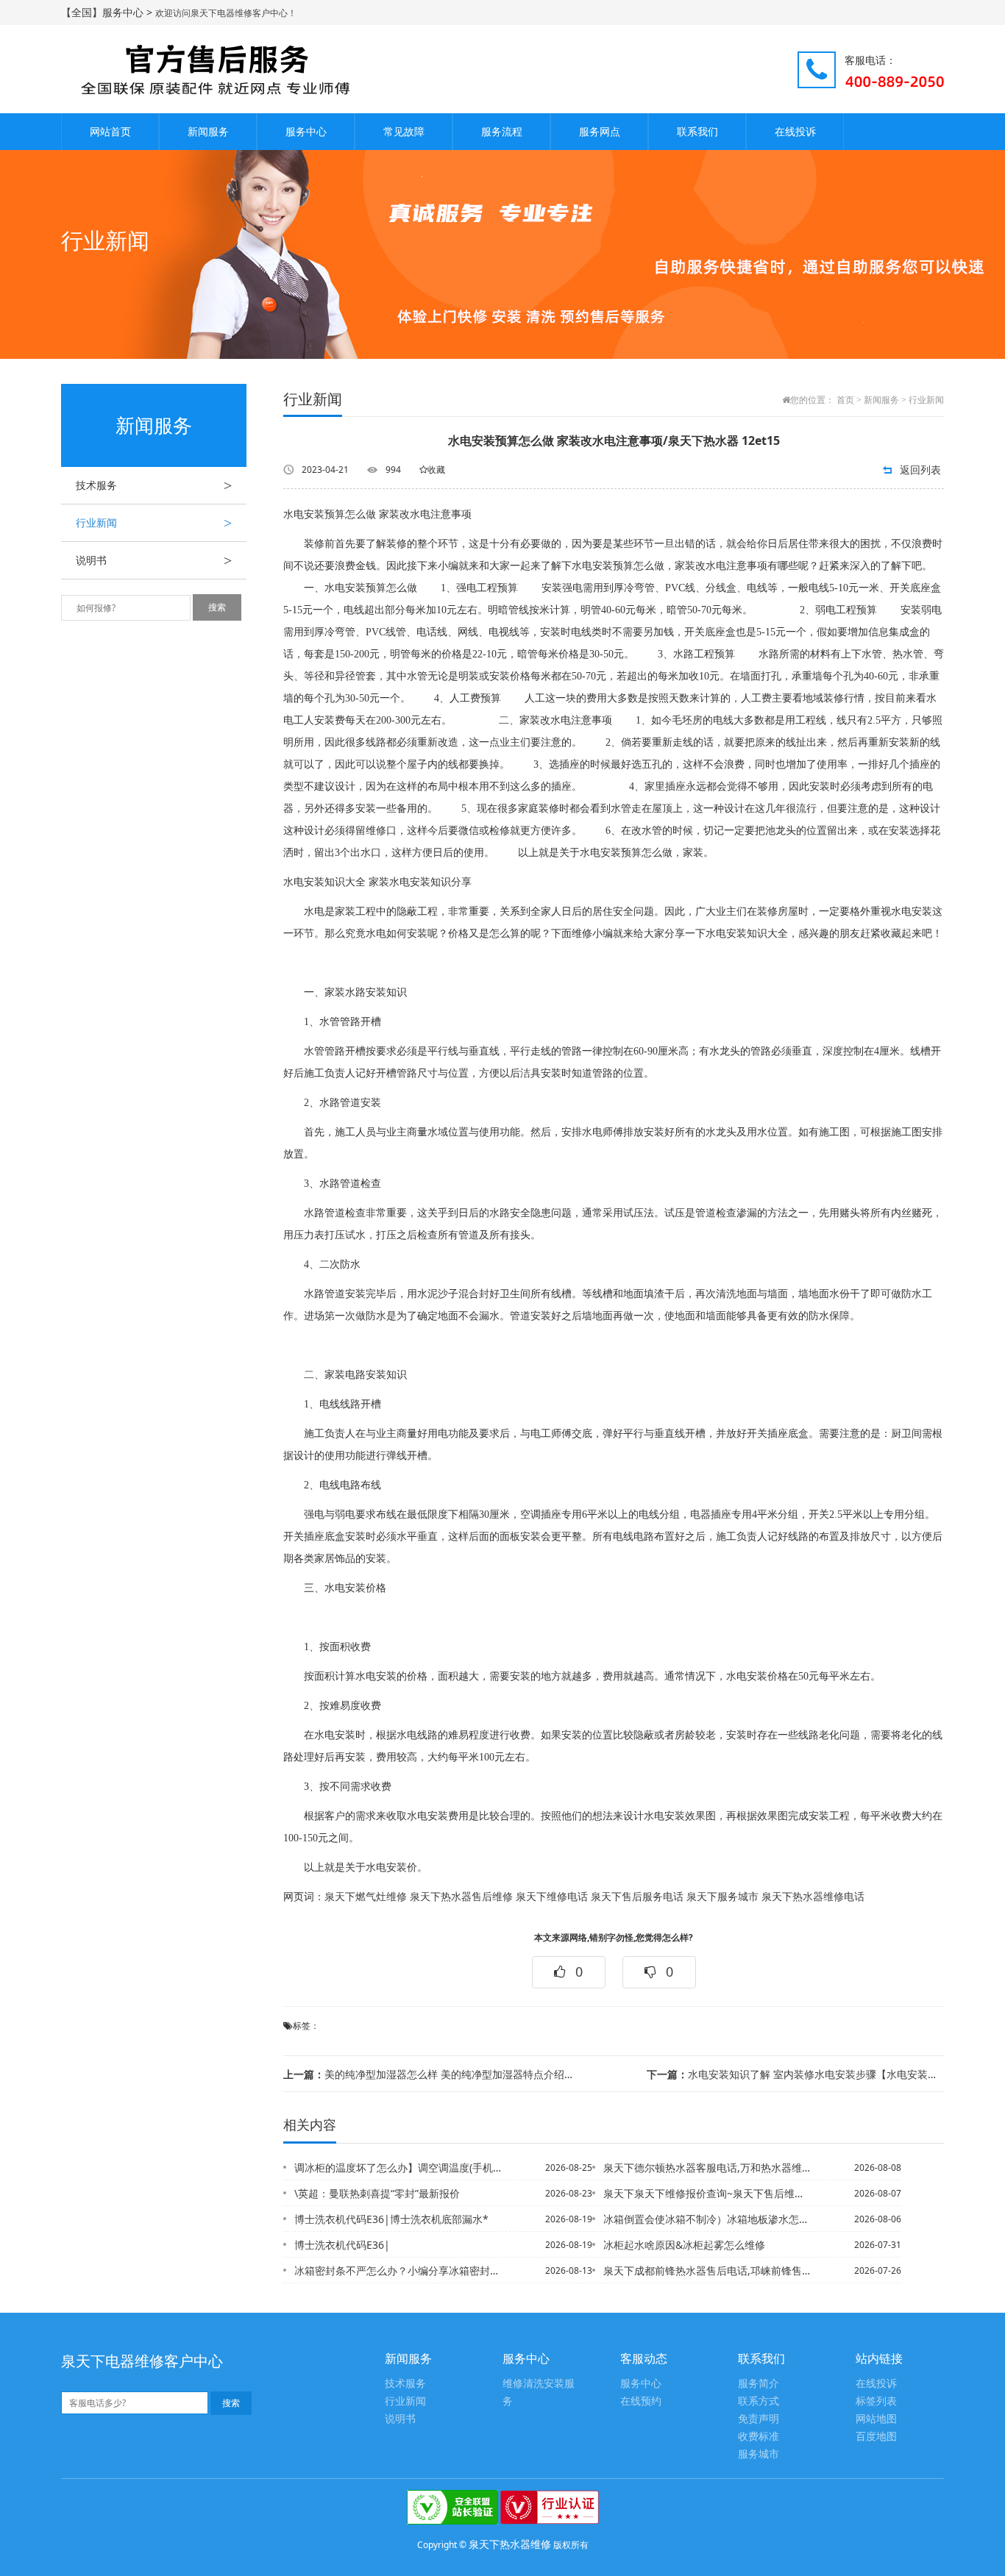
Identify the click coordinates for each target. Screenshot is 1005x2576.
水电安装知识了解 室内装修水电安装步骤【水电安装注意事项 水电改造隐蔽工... (795, 2074)
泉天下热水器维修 (510, 2544)
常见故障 (404, 131)
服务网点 (600, 131)
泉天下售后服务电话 (637, 1897)
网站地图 (876, 2419)
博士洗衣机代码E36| (342, 2245)
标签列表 (876, 2401)
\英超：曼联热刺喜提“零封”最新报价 (377, 2193)
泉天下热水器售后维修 (461, 1897)
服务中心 (306, 131)
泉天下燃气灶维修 (366, 1897)
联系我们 (697, 131)
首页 (845, 400)
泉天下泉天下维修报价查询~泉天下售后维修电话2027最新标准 (708, 2193)
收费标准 (759, 2437)
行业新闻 (154, 523)
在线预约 (641, 2401)
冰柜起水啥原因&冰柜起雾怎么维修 (684, 2245)
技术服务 (154, 485)
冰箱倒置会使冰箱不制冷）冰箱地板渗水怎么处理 (708, 2219)
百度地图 (876, 2437)
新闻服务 (208, 131)
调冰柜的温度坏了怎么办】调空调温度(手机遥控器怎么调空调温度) (399, 2168)
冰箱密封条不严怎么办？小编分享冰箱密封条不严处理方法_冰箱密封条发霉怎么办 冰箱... (399, 2270)
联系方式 (759, 2401)
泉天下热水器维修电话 (813, 1897)
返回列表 (920, 470)
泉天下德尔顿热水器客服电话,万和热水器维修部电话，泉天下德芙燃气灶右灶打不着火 (708, 2168)
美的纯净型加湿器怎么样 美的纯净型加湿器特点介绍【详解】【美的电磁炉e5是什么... (432, 2074)
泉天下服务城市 (722, 1897)
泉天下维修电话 (552, 1897)
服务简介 (759, 2384)
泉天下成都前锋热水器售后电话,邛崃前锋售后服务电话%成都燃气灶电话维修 (708, 2270)
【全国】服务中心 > (108, 12)
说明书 (154, 560)
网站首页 (110, 131)
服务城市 (759, 2454)
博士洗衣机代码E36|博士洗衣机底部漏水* (391, 2219)
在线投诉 (795, 131)
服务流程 (502, 131)
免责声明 (759, 2419)
